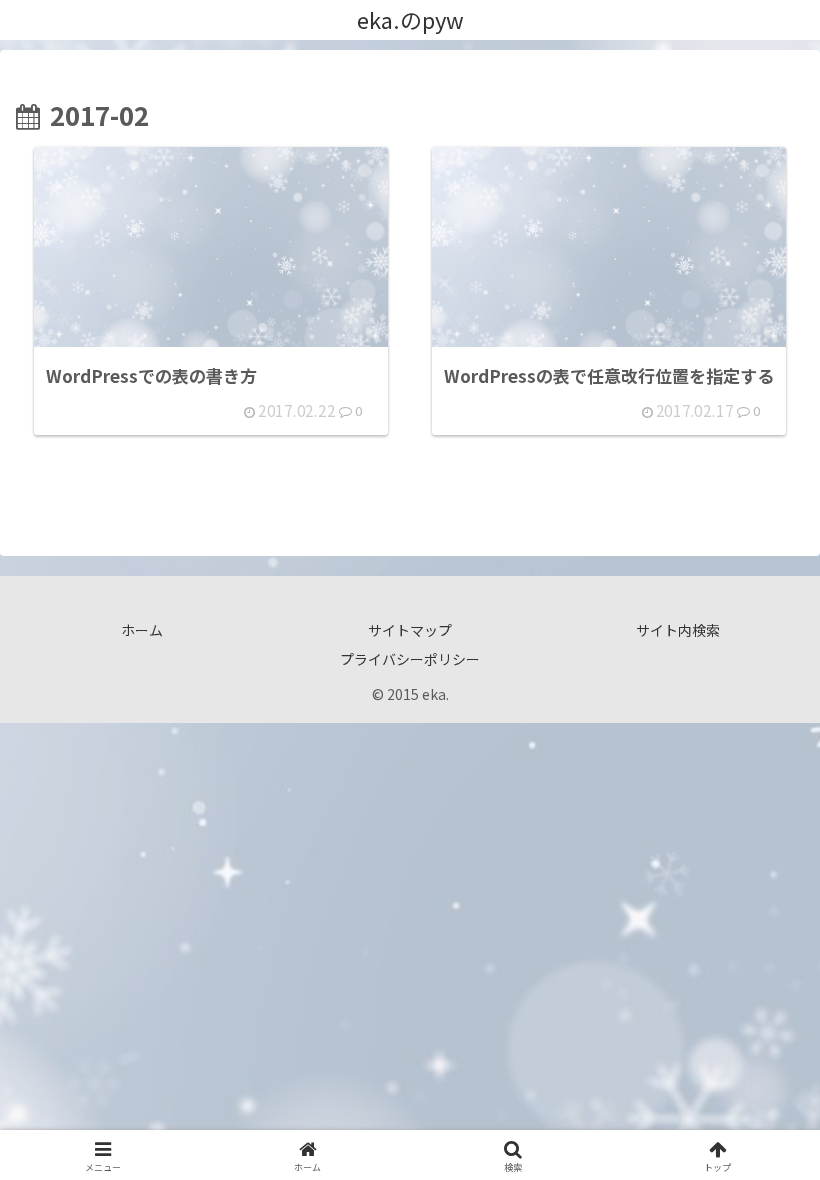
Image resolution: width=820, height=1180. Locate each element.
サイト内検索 (678, 630)
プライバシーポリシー (410, 659)
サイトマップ (410, 630)
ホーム (142, 630)
